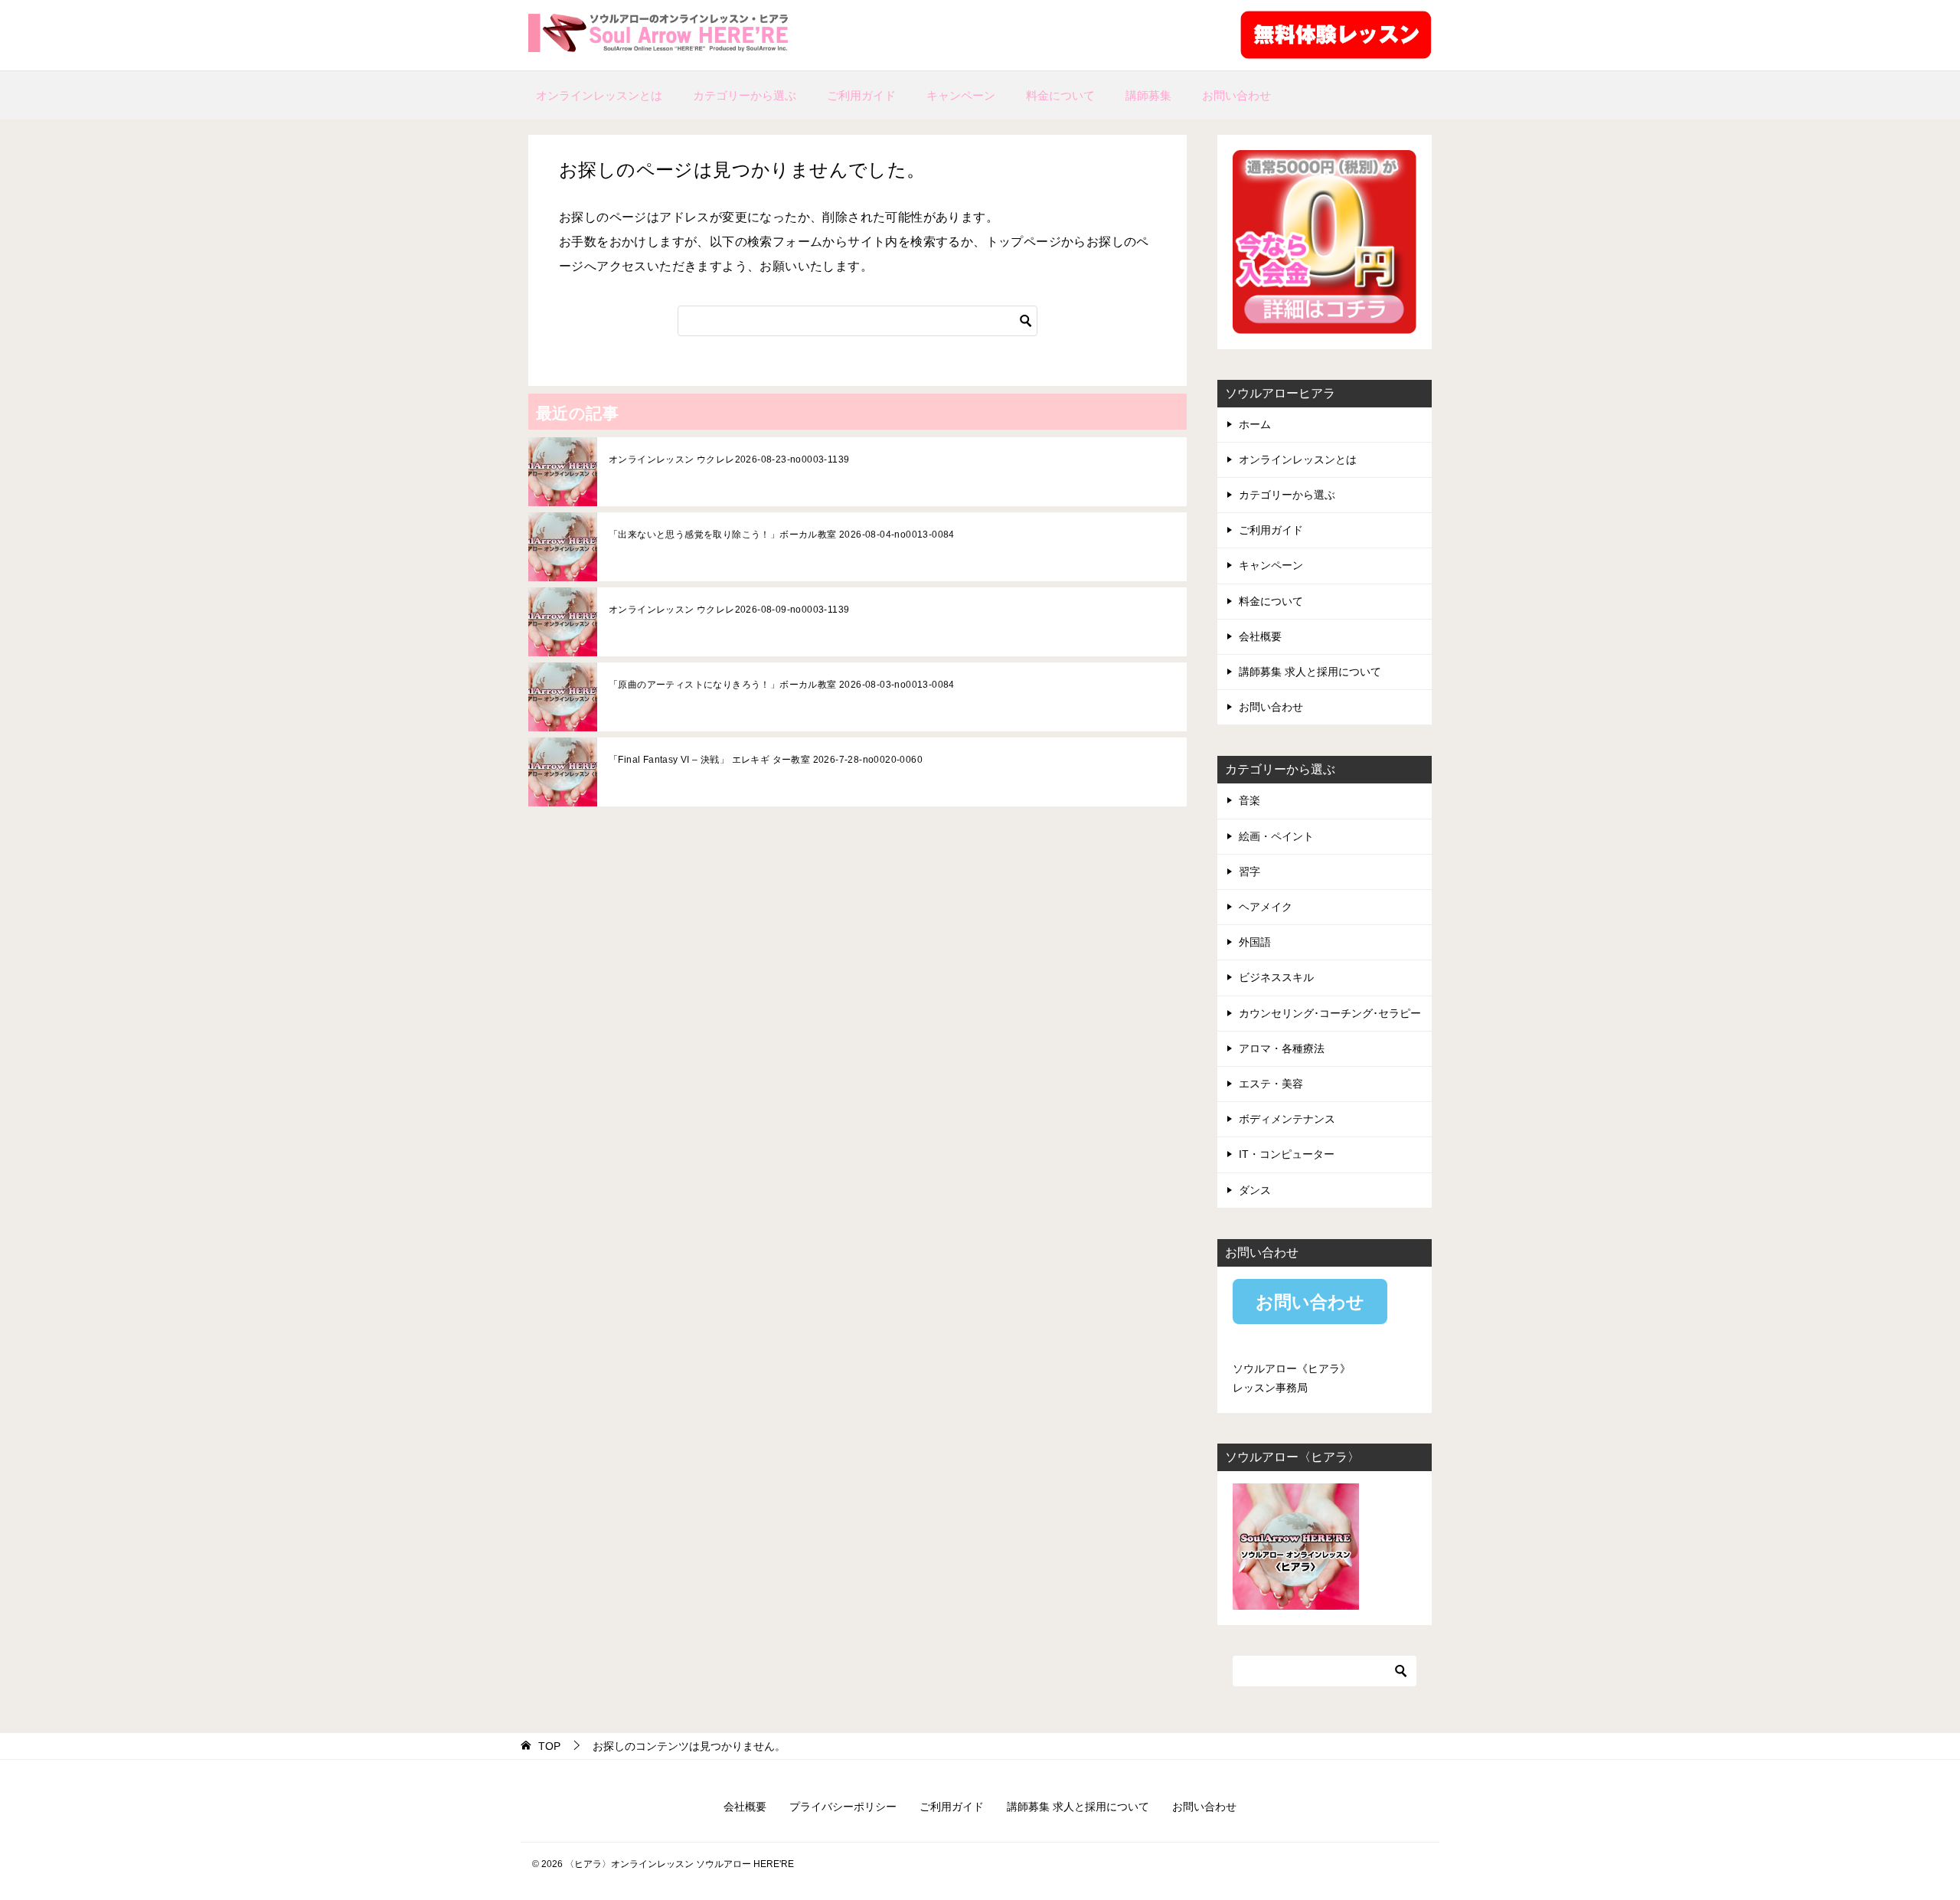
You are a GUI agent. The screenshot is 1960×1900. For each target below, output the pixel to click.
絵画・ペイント (1276, 836)
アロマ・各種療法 (1282, 1048)
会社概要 (1260, 636)
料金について (1060, 95)
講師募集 (1148, 95)
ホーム (1255, 424)
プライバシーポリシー (843, 1807)
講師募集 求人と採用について (1310, 672)
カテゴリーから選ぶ (745, 95)
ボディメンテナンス (1287, 1119)
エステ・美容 (1271, 1084)
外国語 (1255, 942)
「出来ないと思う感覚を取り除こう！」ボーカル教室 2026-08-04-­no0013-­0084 (782, 535)
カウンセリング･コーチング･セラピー (1330, 1013)
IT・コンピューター (1287, 1154)
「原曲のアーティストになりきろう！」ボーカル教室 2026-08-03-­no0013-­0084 (782, 685)
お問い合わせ (1236, 95)
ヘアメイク (1266, 907)
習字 (1249, 872)
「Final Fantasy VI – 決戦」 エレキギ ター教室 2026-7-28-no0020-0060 (766, 760)
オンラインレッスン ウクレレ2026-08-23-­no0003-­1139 (729, 459)
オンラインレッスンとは (599, 95)
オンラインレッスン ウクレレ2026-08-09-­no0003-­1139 (729, 610)
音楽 (1249, 800)
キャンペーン (961, 95)
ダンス (1255, 1190)
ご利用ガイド (861, 95)
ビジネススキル (1276, 977)
